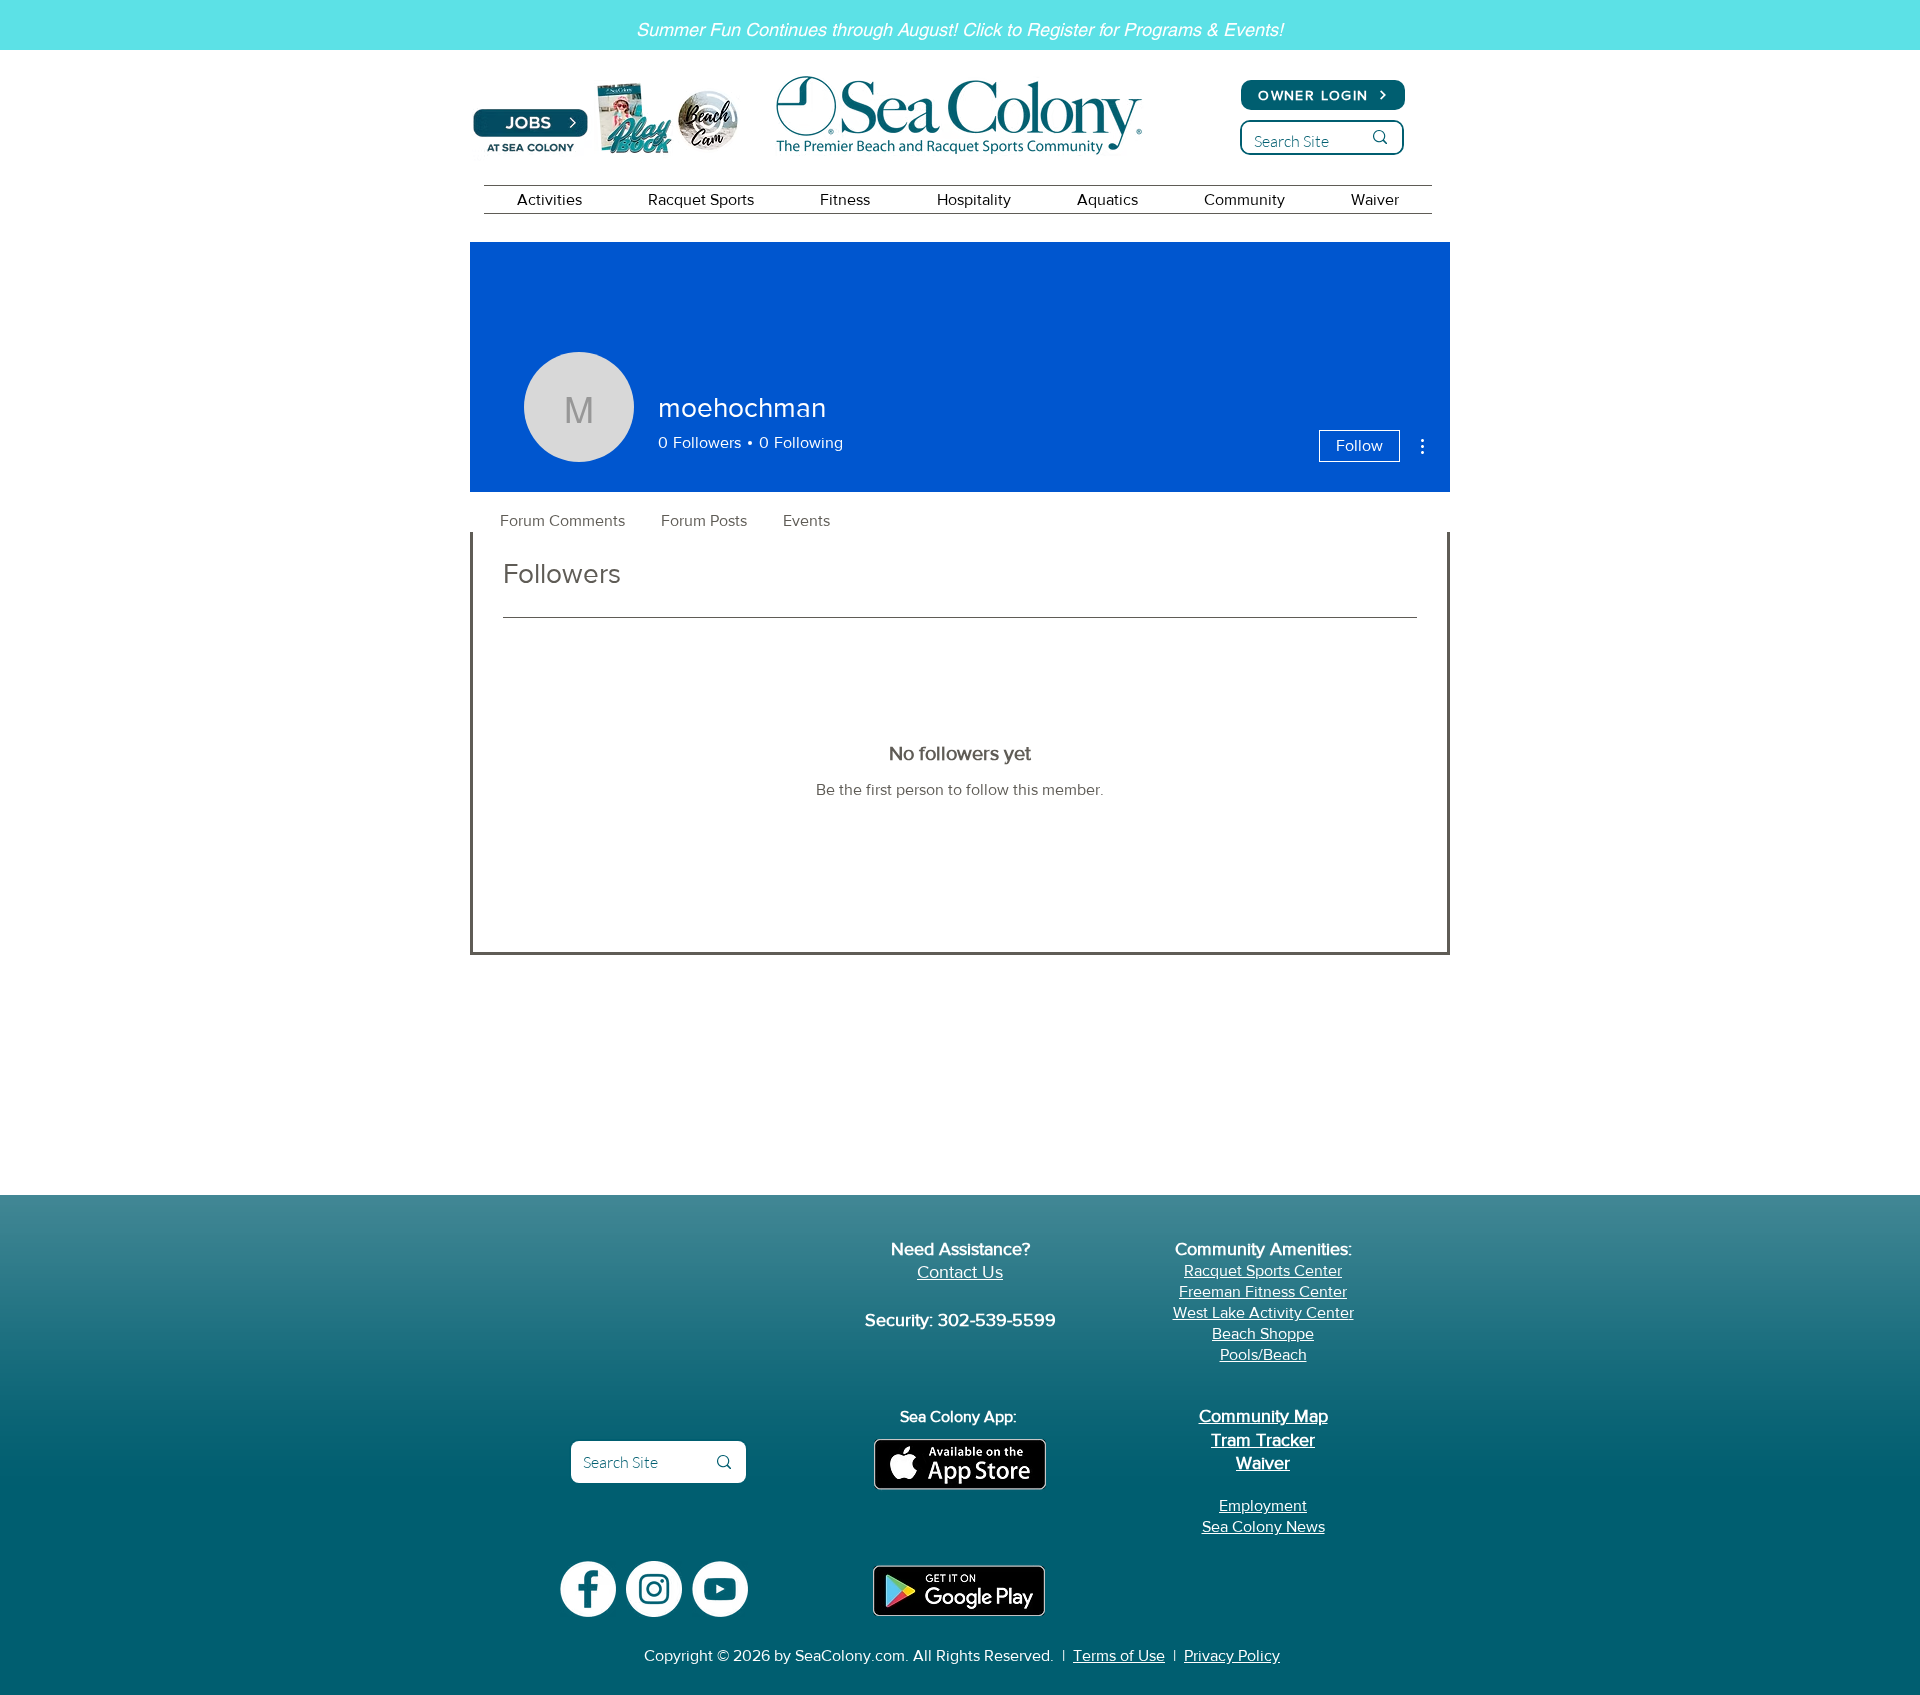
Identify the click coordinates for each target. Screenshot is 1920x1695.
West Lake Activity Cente (1261, 1312)
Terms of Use (1119, 1655)
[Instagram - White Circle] (654, 1589)
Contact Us (960, 1272)
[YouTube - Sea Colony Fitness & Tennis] (720, 1589)
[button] (549, 199)
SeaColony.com (850, 1655)
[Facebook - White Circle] (588, 1589)
